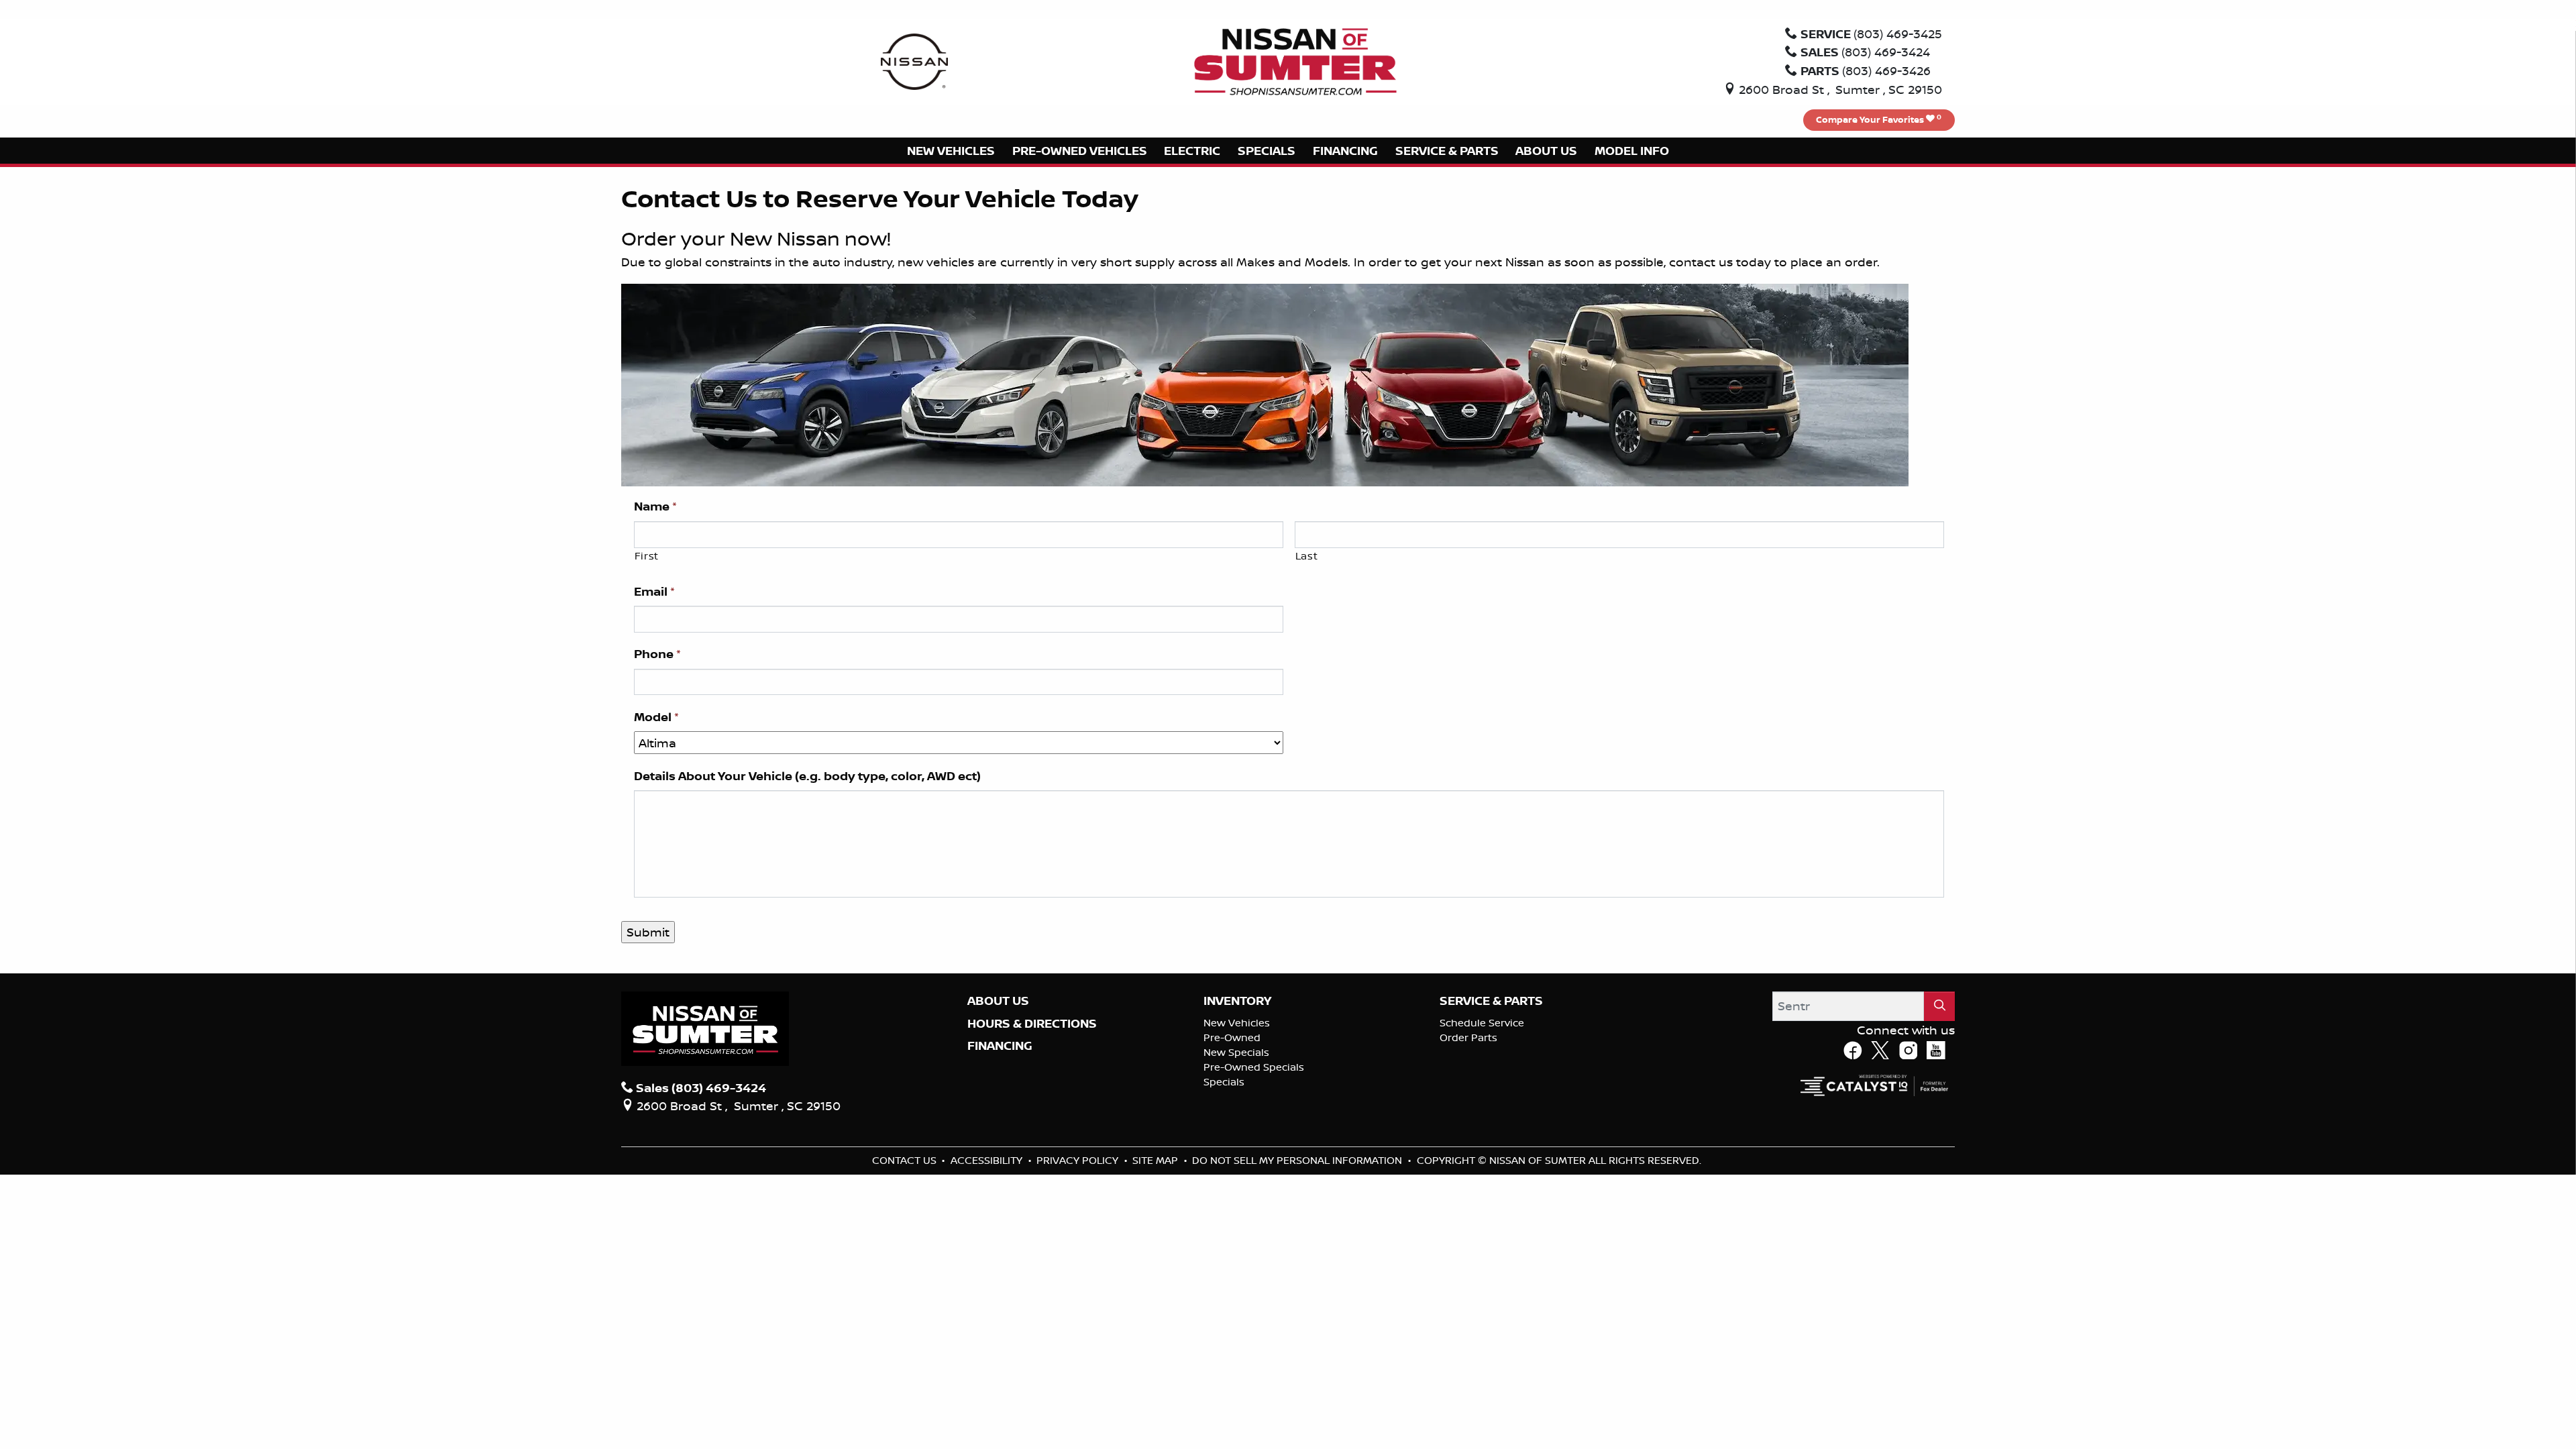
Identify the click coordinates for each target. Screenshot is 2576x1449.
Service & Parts (1491, 1001)
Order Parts (1468, 1037)
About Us (998, 1001)
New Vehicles (1237, 1023)
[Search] (1939, 1006)
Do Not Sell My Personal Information (1298, 1160)
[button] (951, 151)
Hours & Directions (1032, 1024)
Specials (1224, 1082)
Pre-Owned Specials (1254, 1067)
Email (654, 592)
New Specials (1236, 1052)
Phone (657, 654)
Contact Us (906, 1160)
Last (1307, 556)
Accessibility (988, 1160)
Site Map (1157, 1160)
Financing (1000, 1046)
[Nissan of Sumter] (1295, 60)
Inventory (1237, 1001)
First (647, 556)
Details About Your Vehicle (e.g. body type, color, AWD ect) (807, 776)
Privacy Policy (1079, 1160)
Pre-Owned (1232, 1037)
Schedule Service (1482, 1023)
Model (656, 717)
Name (655, 506)
